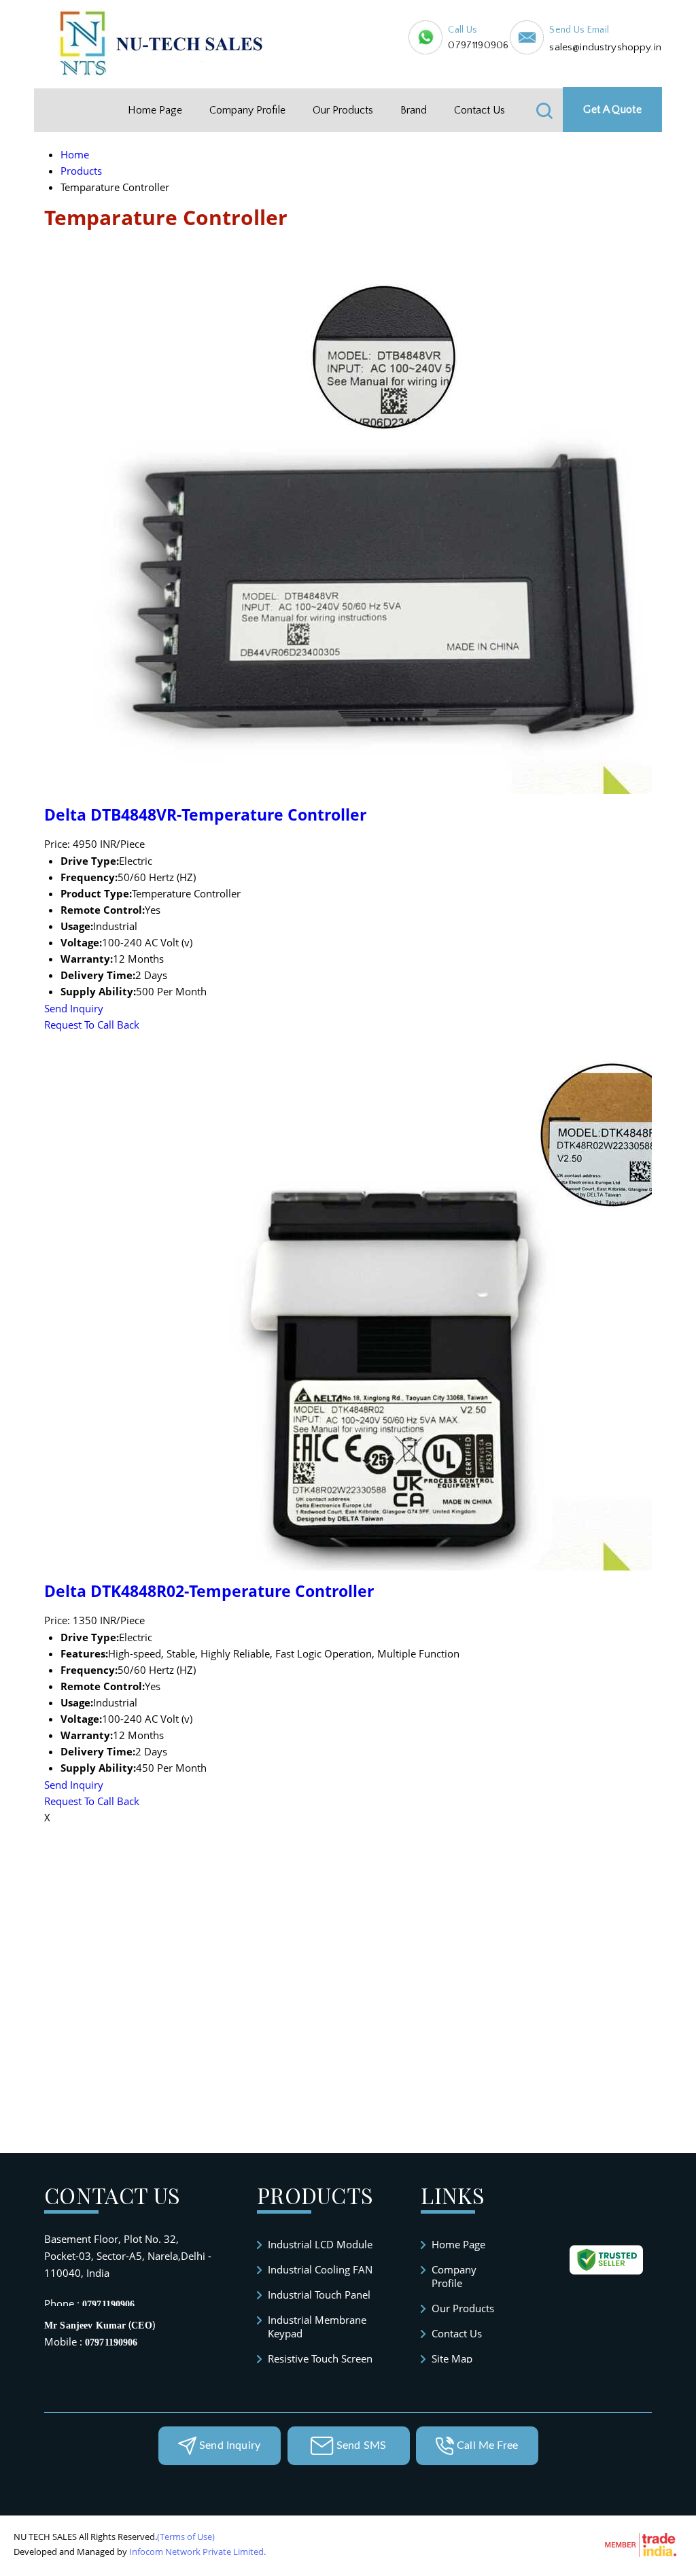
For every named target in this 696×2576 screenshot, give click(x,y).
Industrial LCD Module (320, 2244)
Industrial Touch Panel (319, 2295)
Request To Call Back (92, 1025)
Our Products (343, 110)
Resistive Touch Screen (320, 2358)
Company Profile (247, 110)
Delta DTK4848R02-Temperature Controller (209, 1591)
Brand (414, 110)
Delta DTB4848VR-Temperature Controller (205, 815)
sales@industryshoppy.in (605, 47)
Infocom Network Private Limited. (197, 2552)
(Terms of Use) (186, 2537)
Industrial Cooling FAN (320, 2269)
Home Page (155, 110)
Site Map (452, 2358)
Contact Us (480, 110)
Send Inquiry (74, 1008)
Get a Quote (612, 109)
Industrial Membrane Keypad (317, 2326)
